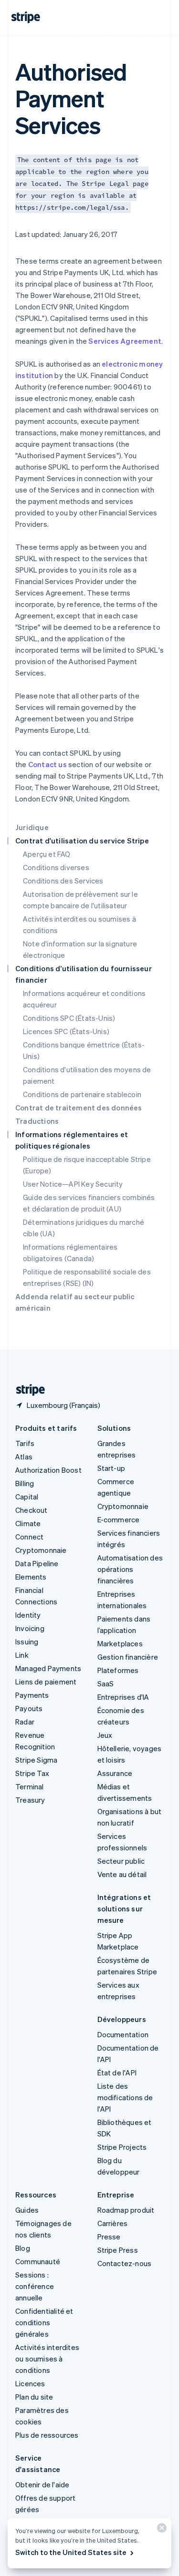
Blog (23, 2248)
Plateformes (118, 1670)
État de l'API (117, 2073)
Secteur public (121, 1861)
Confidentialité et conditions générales (44, 2322)
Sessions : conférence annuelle (35, 2286)
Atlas (24, 1457)
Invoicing (30, 1628)
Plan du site (34, 2397)
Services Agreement (125, 341)
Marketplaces (120, 1643)
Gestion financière (128, 1657)
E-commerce (119, 1519)
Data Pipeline (37, 1563)
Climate (28, 1523)
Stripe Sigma (36, 1760)
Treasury (30, 1800)
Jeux (105, 1735)
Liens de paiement (46, 1682)
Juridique (32, 827)
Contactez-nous (125, 2263)
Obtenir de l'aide (42, 2484)
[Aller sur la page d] (27, 1390)
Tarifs (25, 1443)
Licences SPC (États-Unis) (66, 1031)
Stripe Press (118, 2250)
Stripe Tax (32, 1773)
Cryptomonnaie (41, 1550)
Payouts (29, 1708)
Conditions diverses (56, 867)
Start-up (111, 1468)
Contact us (47, 764)
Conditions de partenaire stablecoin (82, 1094)
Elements (31, 1577)
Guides (27, 2210)
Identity (28, 1615)
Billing (25, 1483)
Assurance (115, 1773)
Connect (29, 1537)
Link (22, 1655)
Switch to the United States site (71, 2552)
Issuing (27, 1642)
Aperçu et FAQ (47, 854)
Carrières (113, 2223)
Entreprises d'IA (123, 1697)
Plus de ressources (47, 2435)
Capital (27, 1497)
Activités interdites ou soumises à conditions (47, 2359)
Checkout (32, 1510)
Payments (32, 1695)
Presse (109, 2237)
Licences (30, 2383)
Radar (25, 1722)
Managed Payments (48, 1668)
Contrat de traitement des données (79, 1108)
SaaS (106, 1683)
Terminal (30, 1786)
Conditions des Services (63, 881)
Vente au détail (122, 1874)
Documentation (123, 2034)
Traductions (37, 1121)
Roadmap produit (126, 2210)
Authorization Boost (48, 1470)
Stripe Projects (122, 2147)
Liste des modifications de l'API (125, 2097)
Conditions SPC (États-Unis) (69, 1018)
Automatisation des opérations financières (130, 1569)
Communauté (38, 2261)
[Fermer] (160, 2530)
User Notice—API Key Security (73, 1184)
